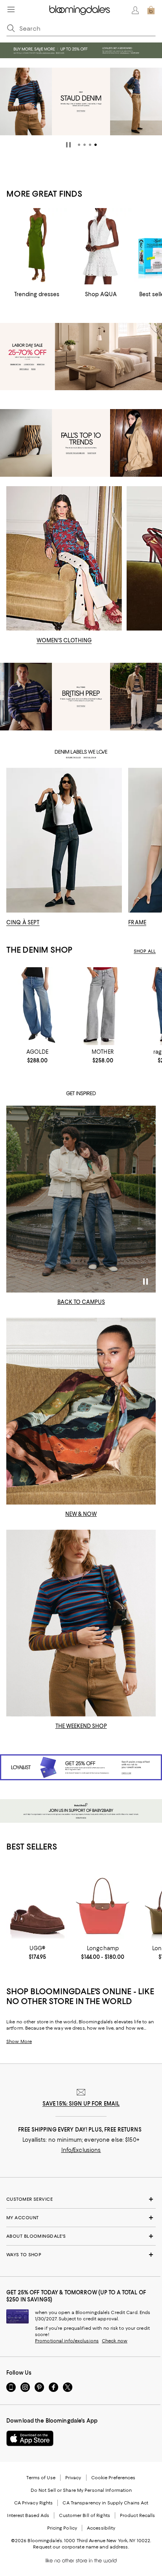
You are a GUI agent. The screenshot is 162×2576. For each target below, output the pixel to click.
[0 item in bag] (151, 10)
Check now (115, 2341)
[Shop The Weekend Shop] (81, 1623)
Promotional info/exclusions (67, 2341)
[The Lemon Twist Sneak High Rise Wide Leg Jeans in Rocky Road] (103, 1006)
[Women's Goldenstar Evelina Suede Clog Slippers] (37, 1903)
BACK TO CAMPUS (81, 1302)
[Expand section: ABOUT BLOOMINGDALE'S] (81, 2236)
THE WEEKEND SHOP (81, 1726)
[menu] (11, 9)
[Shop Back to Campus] (81, 1199)
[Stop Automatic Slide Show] (68, 145)
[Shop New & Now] (81, 1411)
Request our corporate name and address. (81, 2547)
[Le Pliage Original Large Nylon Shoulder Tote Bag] (103, 1903)
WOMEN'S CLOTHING (64, 640)
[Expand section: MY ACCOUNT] (81, 2218)
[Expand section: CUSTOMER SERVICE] (81, 2199)
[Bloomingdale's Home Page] (80, 10)
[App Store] (30, 2438)
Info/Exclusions (81, 2150)
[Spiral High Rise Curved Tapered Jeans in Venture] (37, 1006)
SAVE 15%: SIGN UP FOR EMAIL (81, 2104)
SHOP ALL (145, 951)
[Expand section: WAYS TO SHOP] (81, 2255)
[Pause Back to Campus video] (145, 1282)
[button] (79, 145)
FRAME (137, 922)
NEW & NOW (81, 1514)
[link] (37, 1056)
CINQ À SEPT (23, 922)
